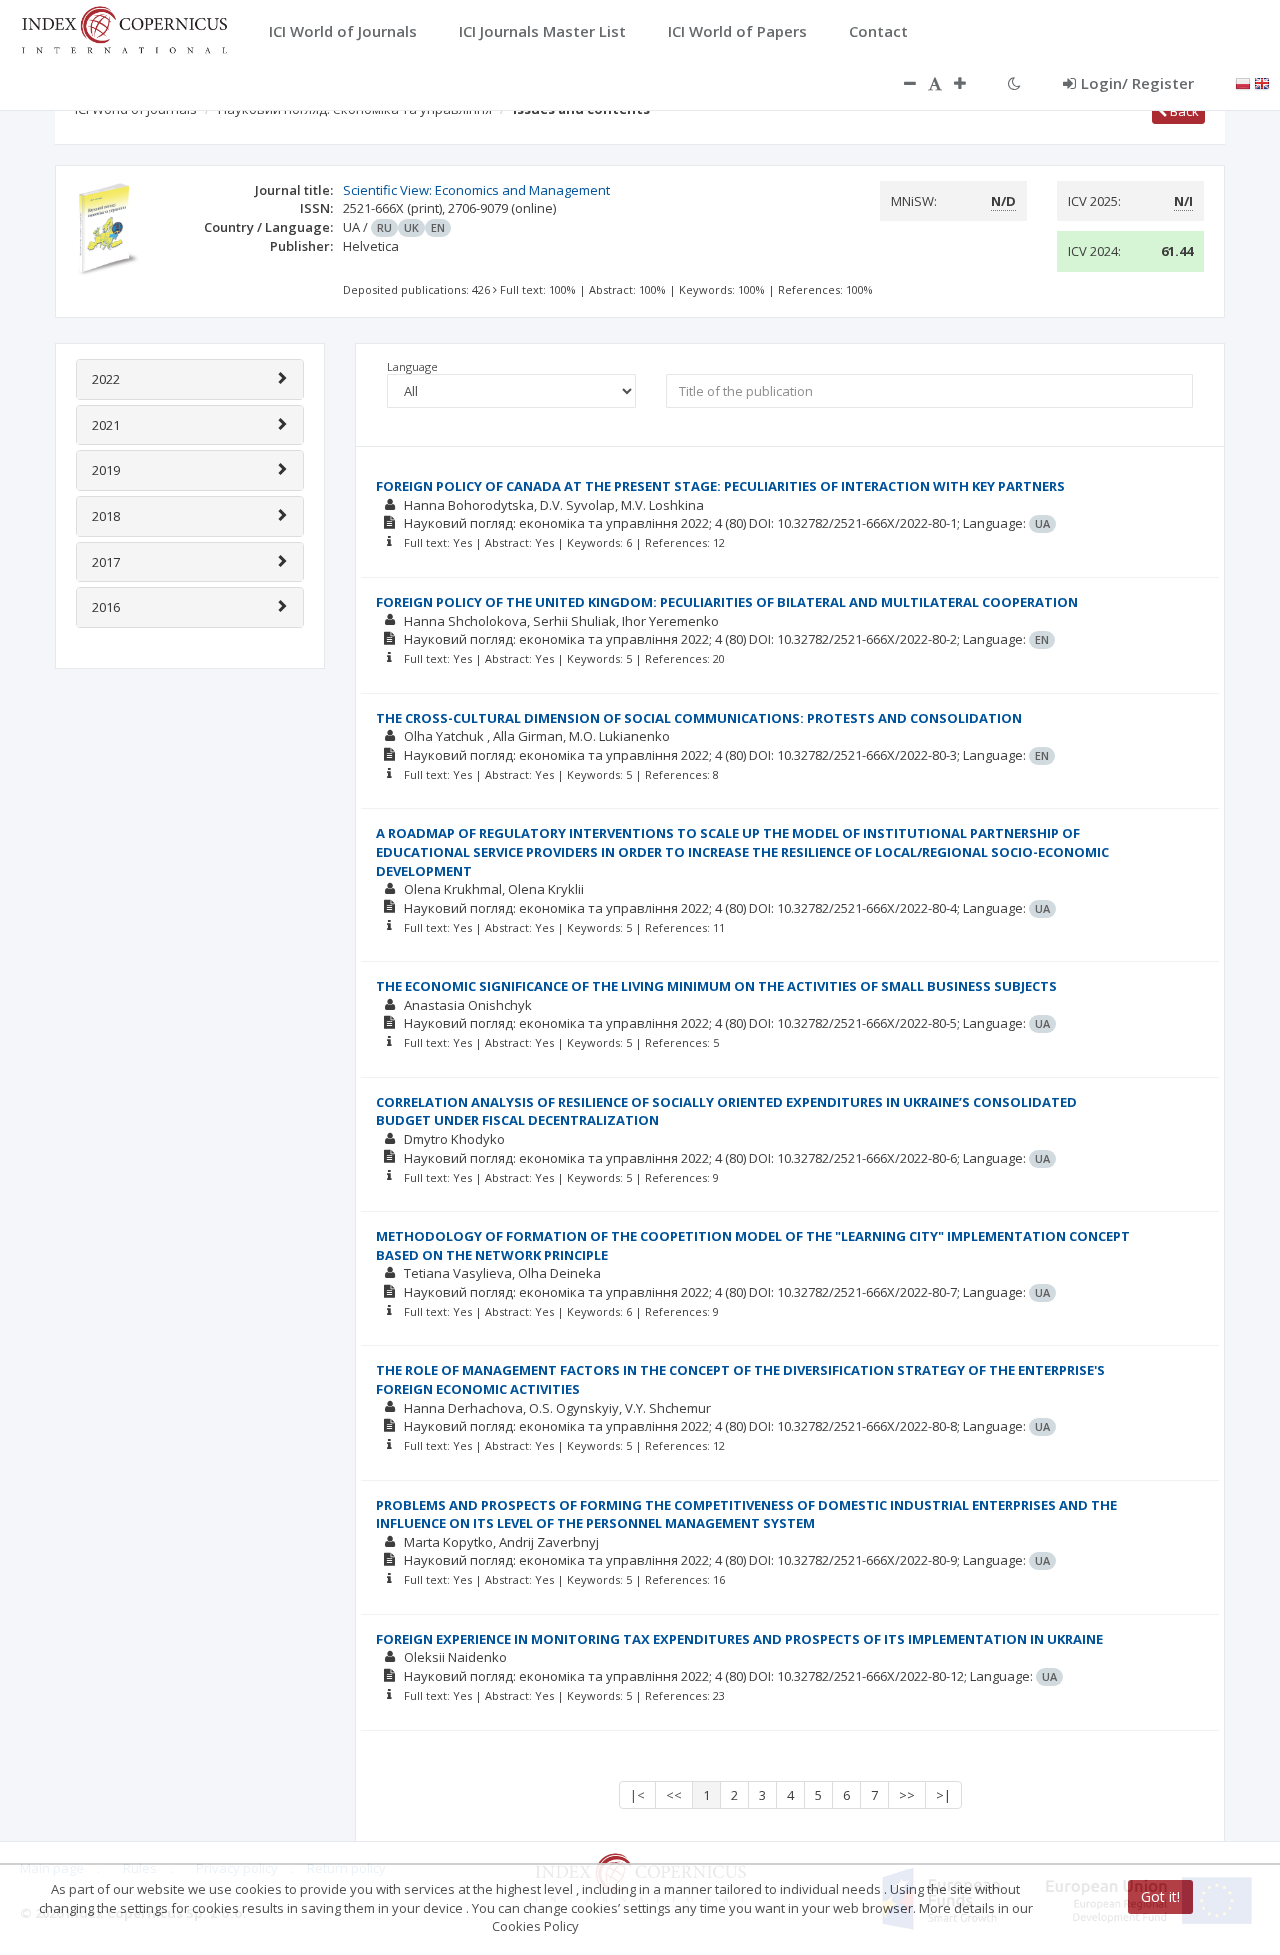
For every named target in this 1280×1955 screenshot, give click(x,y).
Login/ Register (1137, 83)
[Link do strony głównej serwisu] (124, 28)
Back (1183, 111)
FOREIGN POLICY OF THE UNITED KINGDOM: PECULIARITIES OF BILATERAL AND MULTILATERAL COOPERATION (727, 602)
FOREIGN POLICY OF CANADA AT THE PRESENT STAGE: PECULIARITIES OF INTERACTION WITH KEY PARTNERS (720, 486)
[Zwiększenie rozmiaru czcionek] (970, 83)
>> (907, 1795)
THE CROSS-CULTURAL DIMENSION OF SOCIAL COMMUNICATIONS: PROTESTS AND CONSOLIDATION (699, 718)
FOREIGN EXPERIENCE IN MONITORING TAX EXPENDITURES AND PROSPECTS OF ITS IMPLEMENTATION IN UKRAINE (739, 1639)
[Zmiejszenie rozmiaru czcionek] (900, 83)
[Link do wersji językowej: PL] (1243, 82)
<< (674, 1795)
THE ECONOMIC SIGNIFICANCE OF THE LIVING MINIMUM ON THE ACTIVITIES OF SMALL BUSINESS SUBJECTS (716, 986)
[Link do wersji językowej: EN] (1262, 82)
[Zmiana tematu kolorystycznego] (1014, 83)
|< (637, 1795)
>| (943, 1795)
